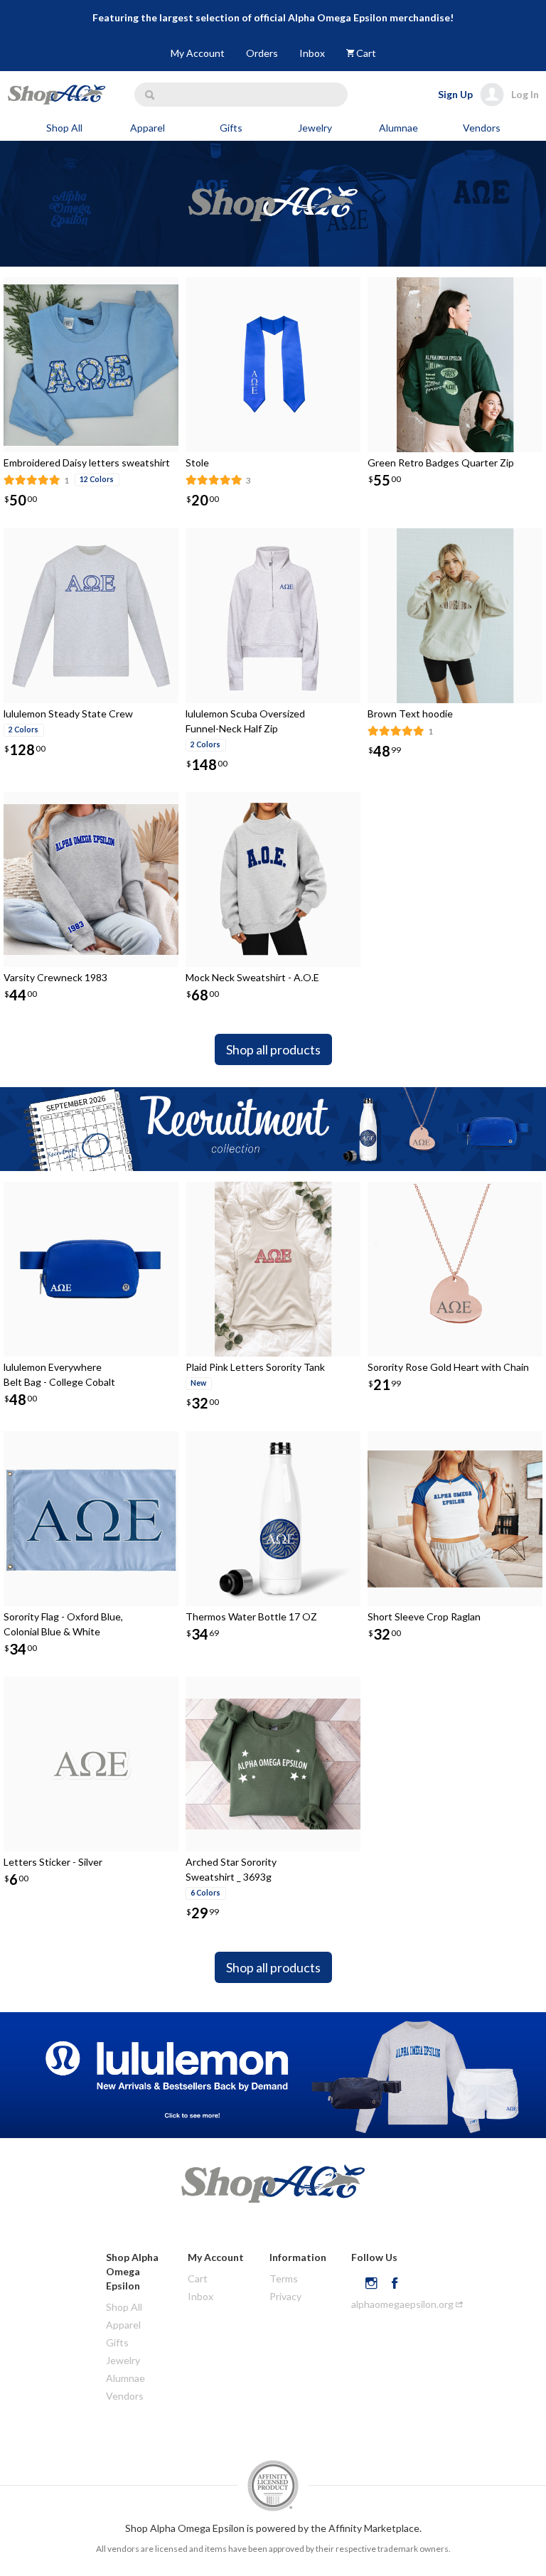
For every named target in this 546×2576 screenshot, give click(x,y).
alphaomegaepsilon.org (403, 2304)
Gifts (231, 128)
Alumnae (398, 128)
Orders (262, 53)
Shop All (64, 128)
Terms (284, 2278)
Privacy (285, 2296)
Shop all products (273, 1049)
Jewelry (315, 128)
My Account (198, 53)
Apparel (148, 128)
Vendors (482, 128)
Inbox (312, 53)
